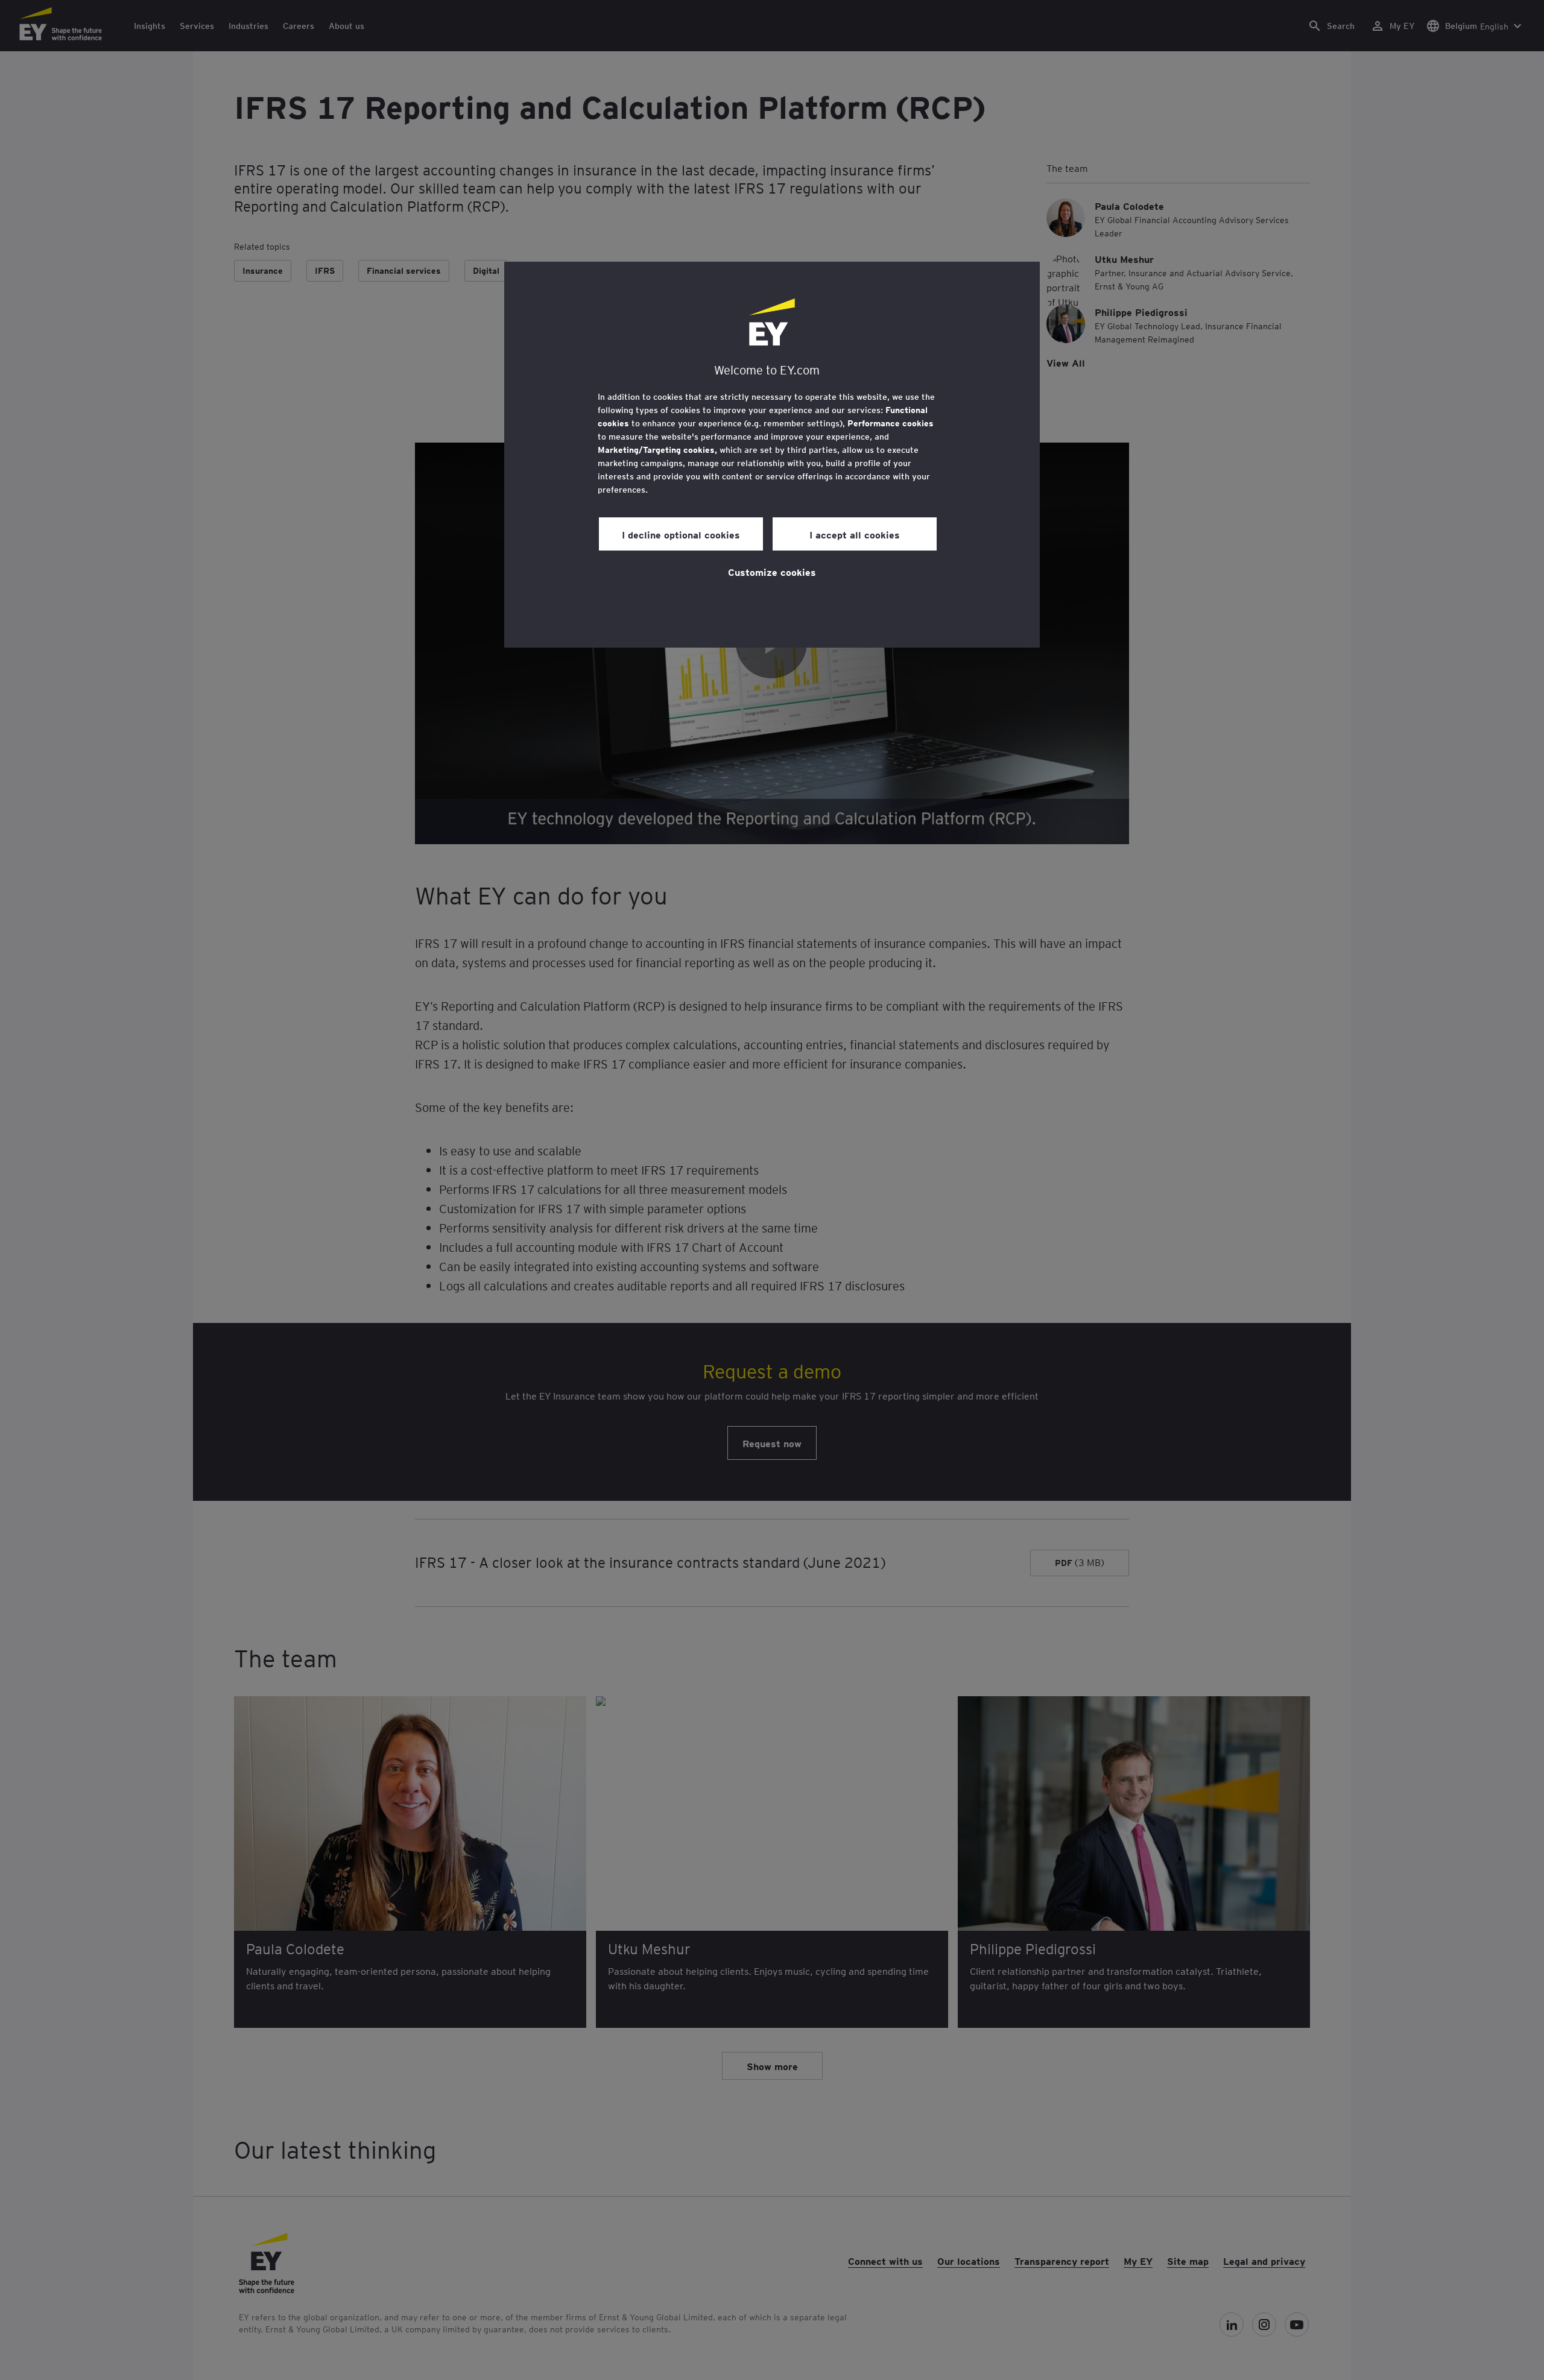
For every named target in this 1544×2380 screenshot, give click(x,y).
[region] (772, 455)
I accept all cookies (855, 534)
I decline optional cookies (681, 534)
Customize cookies (772, 572)
